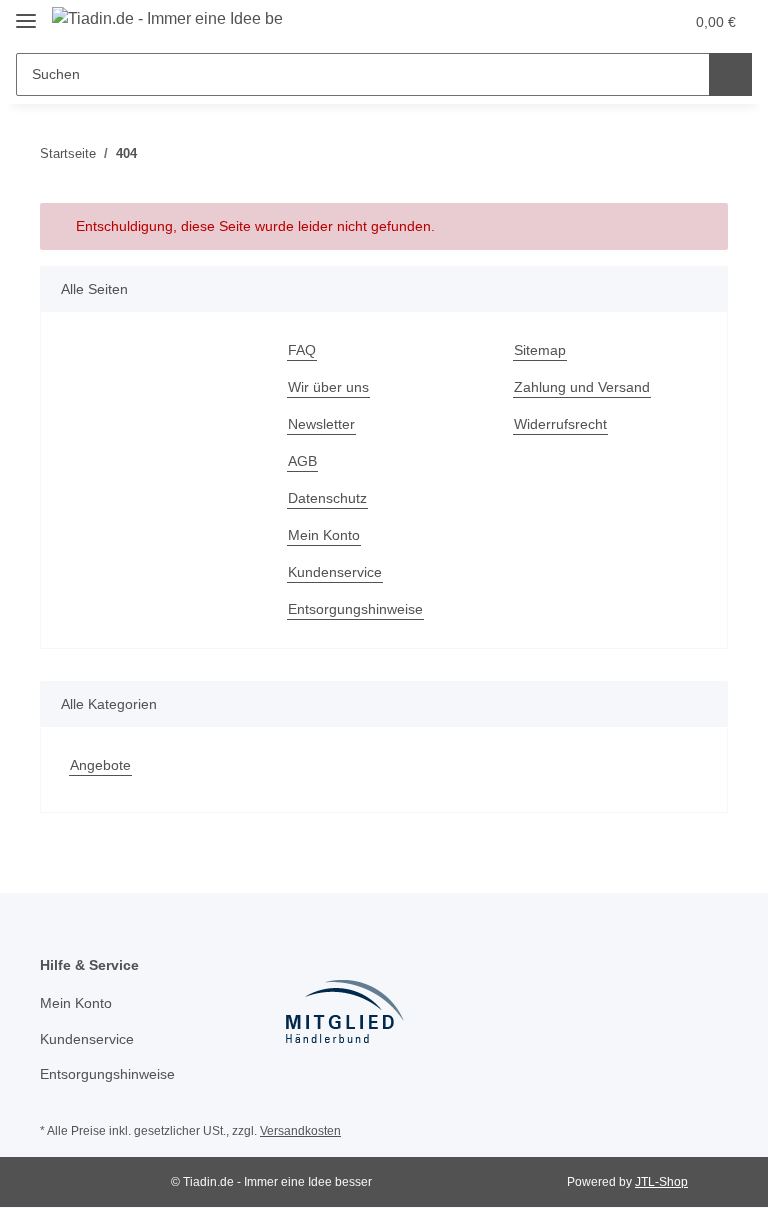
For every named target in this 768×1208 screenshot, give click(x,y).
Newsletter (321, 424)
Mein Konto (324, 535)
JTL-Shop (661, 1182)
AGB (302, 461)
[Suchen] (730, 74)
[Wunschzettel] (629, 22)
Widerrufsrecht (560, 424)
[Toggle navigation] (26, 12)
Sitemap (540, 350)
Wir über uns (328, 387)
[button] (589, 22)
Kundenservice (335, 572)
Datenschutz (327, 498)
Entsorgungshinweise (355, 609)
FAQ (302, 350)
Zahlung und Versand (582, 387)
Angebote (100, 765)
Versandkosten (300, 1131)
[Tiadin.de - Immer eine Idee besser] (167, 19)
